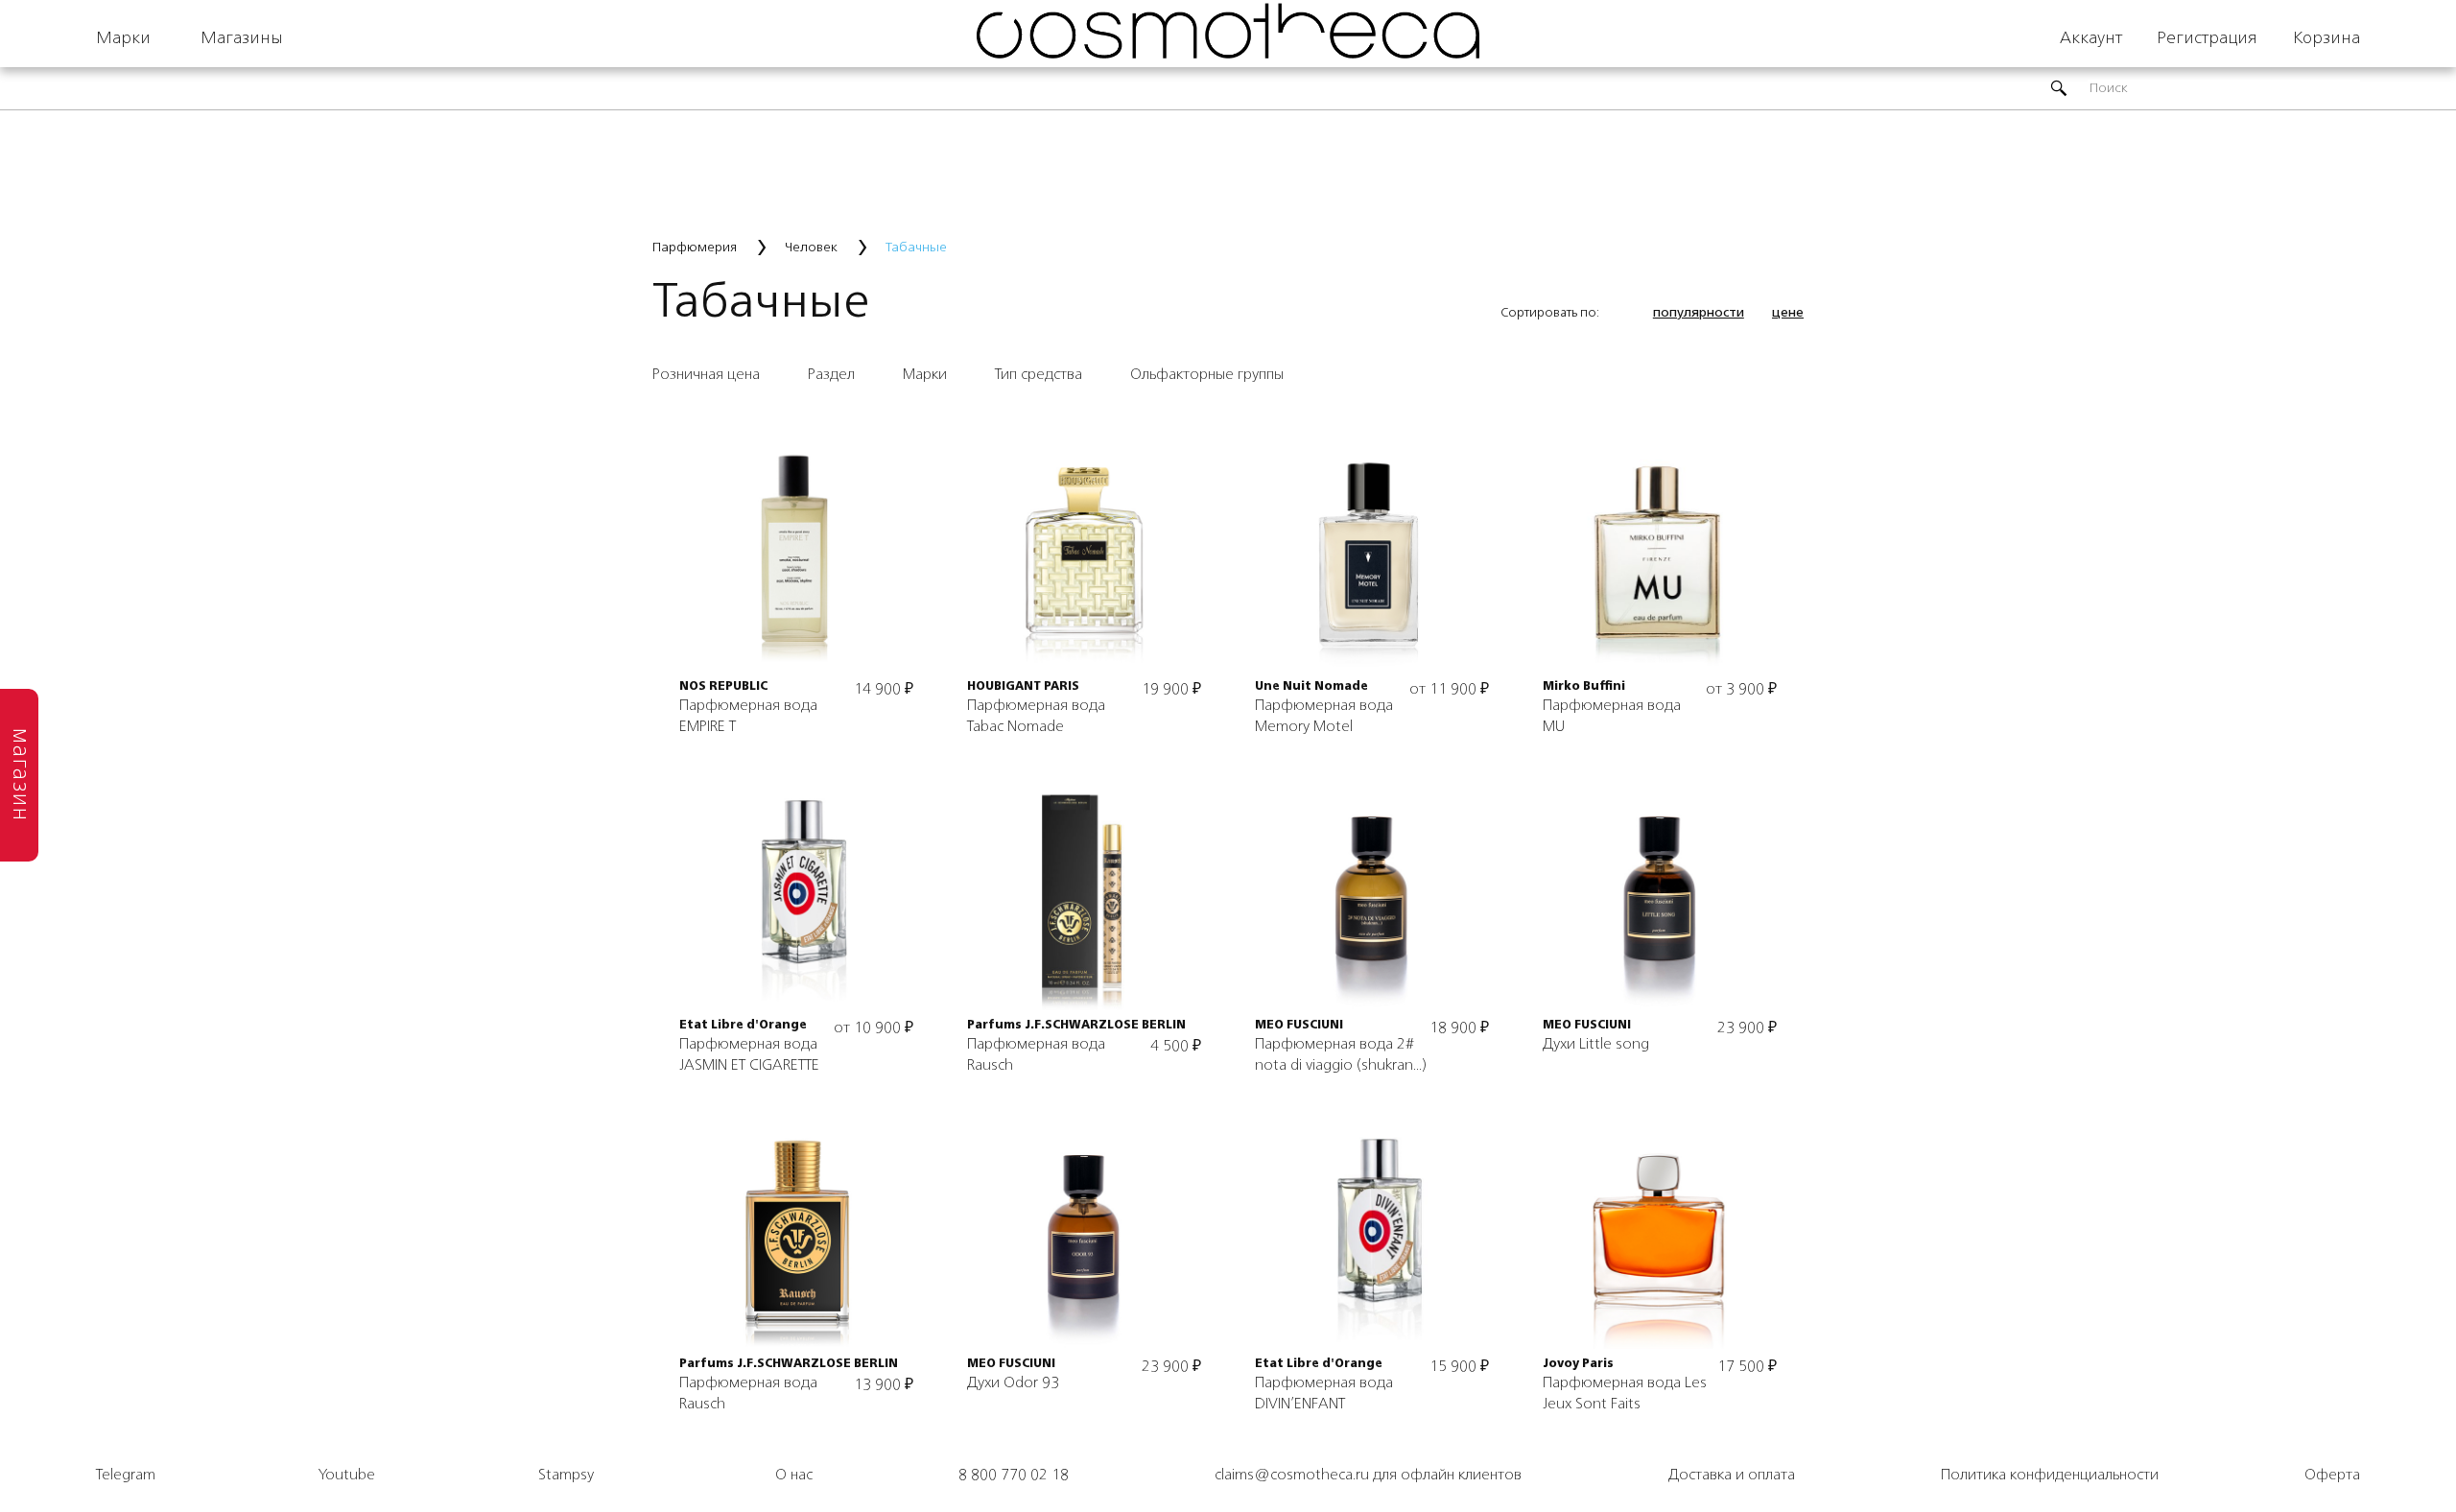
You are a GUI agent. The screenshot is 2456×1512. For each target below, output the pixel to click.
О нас (794, 1476)
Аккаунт (2091, 38)
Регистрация (2207, 38)
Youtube (347, 1476)
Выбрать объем (1372, 557)
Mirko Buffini (1584, 687)
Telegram (126, 1476)
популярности (1699, 313)
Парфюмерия (695, 248)
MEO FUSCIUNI (1299, 1026)
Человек (811, 248)
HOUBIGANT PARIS (1023, 687)
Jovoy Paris (1578, 1364)
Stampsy (566, 1476)
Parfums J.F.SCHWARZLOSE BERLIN (1076, 1026)
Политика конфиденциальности (2050, 1476)
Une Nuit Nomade (1311, 687)
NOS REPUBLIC (723, 687)
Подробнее (797, 525)
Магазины (242, 38)
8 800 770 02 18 (1014, 1476)
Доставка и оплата (1732, 1476)
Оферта (2332, 1476)
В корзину (797, 590)
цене (1788, 313)
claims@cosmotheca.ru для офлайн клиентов (1368, 1476)
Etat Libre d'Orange (743, 1026)
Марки (123, 38)
